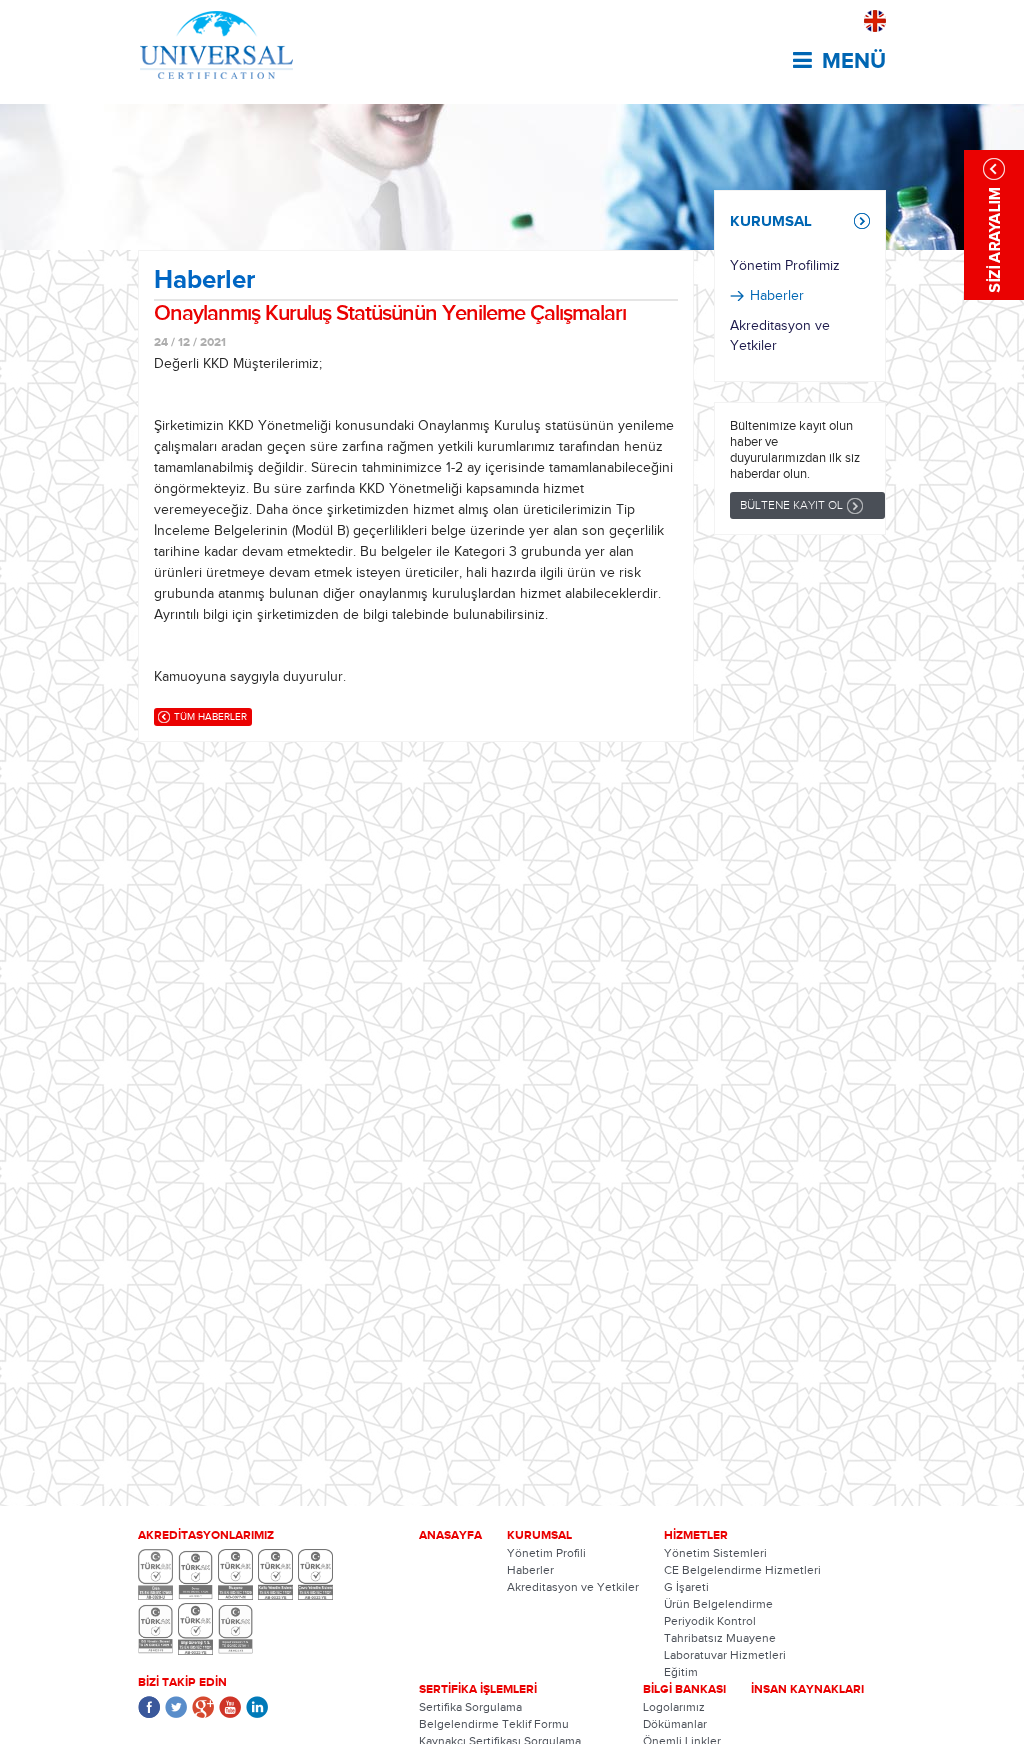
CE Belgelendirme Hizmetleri (742, 1570)
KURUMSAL (771, 221)
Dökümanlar (675, 1724)
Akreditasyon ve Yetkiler (780, 336)
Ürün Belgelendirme (718, 1604)
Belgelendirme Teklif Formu (494, 1724)
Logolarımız (674, 1707)
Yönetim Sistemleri (715, 1553)
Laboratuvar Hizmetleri (725, 1655)
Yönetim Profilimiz (785, 266)
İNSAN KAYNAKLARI (807, 1689)
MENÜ (854, 61)
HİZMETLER (696, 1535)
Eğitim (681, 1672)
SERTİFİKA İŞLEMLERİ (478, 1689)
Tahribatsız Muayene (720, 1638)
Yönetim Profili (546, 1553)
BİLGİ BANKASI (684, 1689)
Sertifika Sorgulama (470, 1707)
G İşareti (686, 1587)
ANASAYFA (450, 1535)
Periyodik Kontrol (710, 1621)
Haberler (777, 296)
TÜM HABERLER (210, 717)
